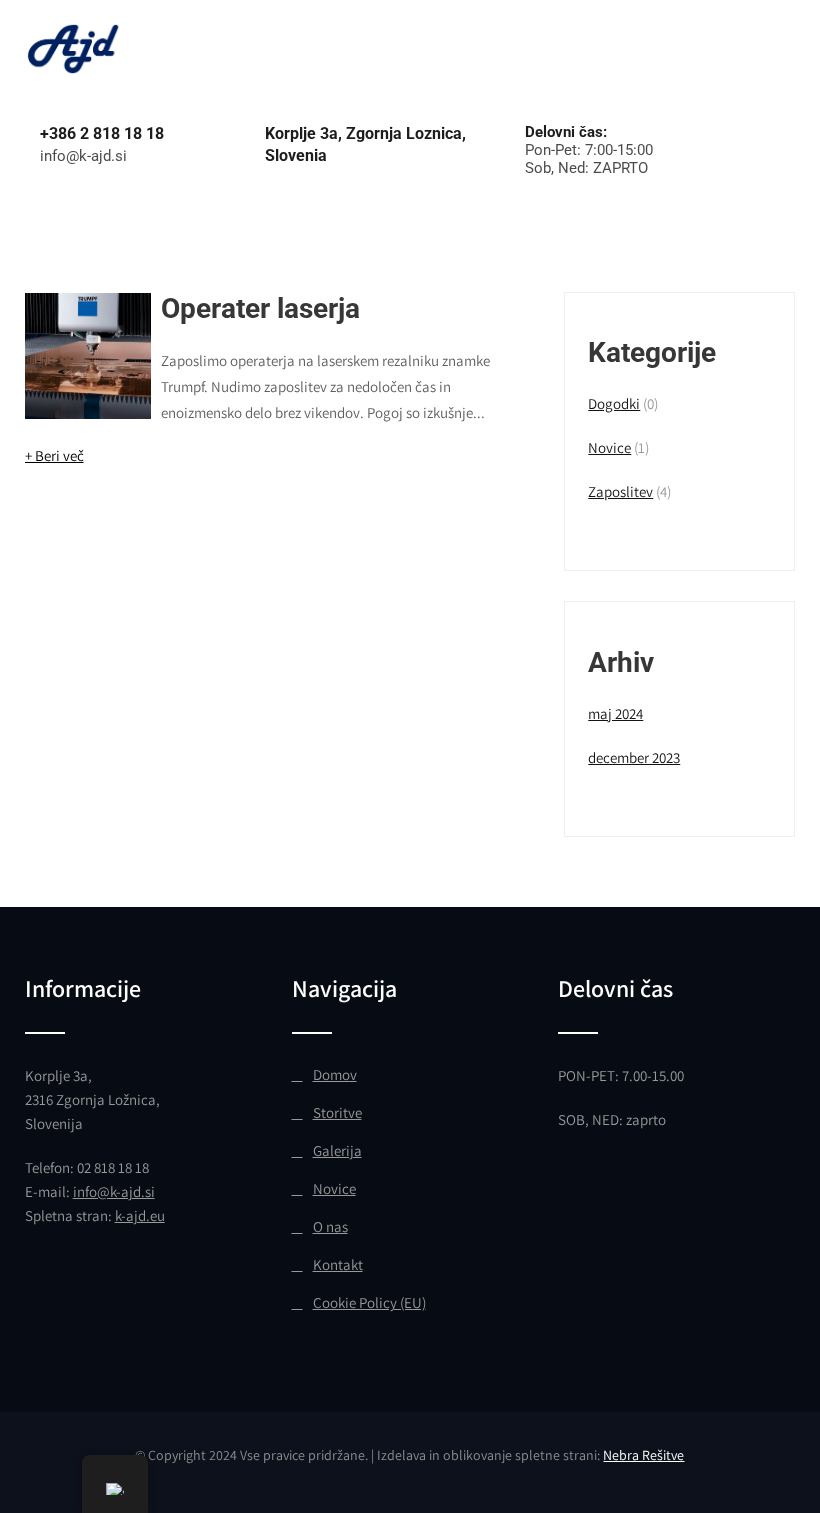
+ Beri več (54, 455)
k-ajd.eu (140, 1215)
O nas (330, 1226)
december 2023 (634, 757)
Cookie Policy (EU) (369, 1302)
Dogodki (614, 403)
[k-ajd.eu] (75, 29)
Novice (609, 447)
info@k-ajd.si (114, 1191)
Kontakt (338, 1264)
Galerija (337, 1150)
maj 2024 (615, 713)
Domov (335, 1074)
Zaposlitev (620, 491)
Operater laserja (260, 308)
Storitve (337, 1112)
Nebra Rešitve (643, 1455)
